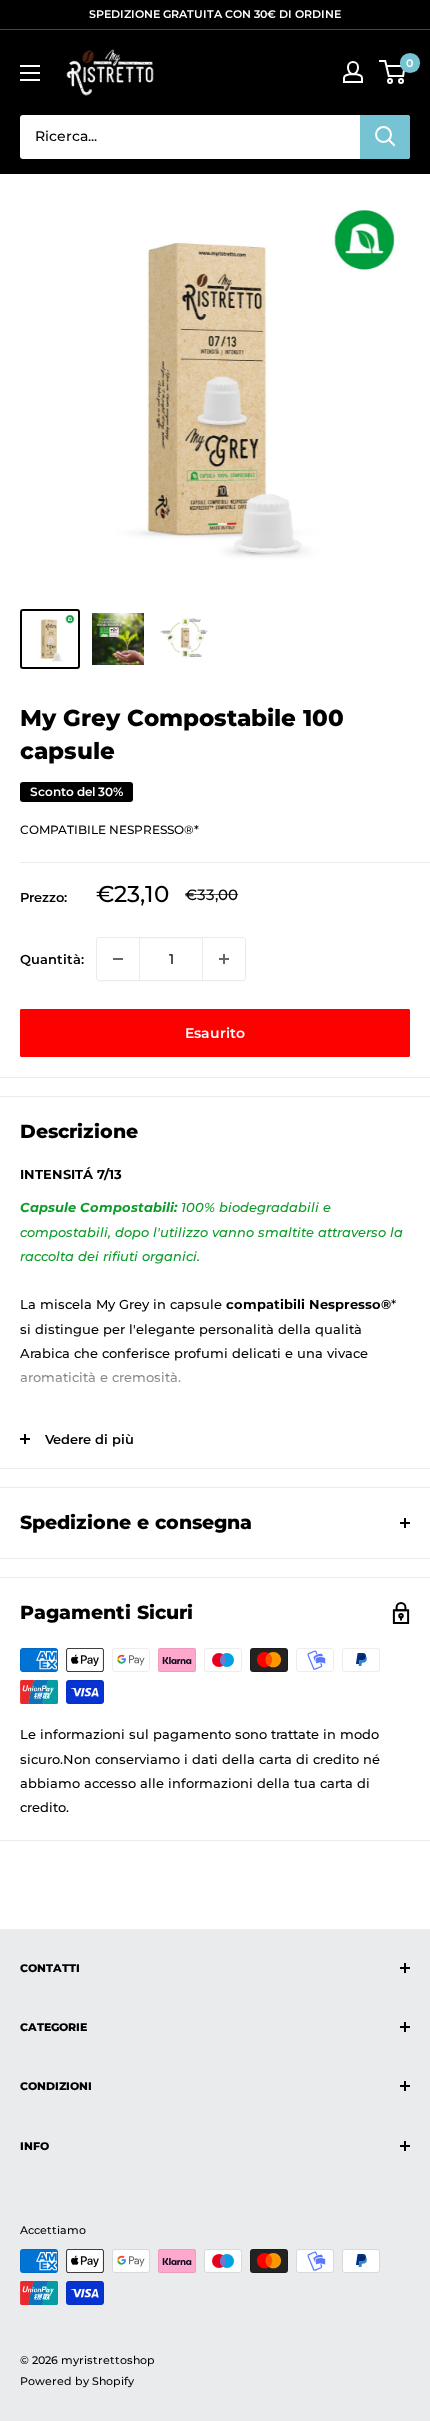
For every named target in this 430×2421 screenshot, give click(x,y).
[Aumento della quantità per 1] (224, 959)
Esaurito (215, 1033)
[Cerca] (385, 137)
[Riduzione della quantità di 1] (118, 959)
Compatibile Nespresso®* (109, 829)
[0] (393, 72)
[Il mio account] (353, 72)
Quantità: (52, 959)
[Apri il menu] (30, 73)
